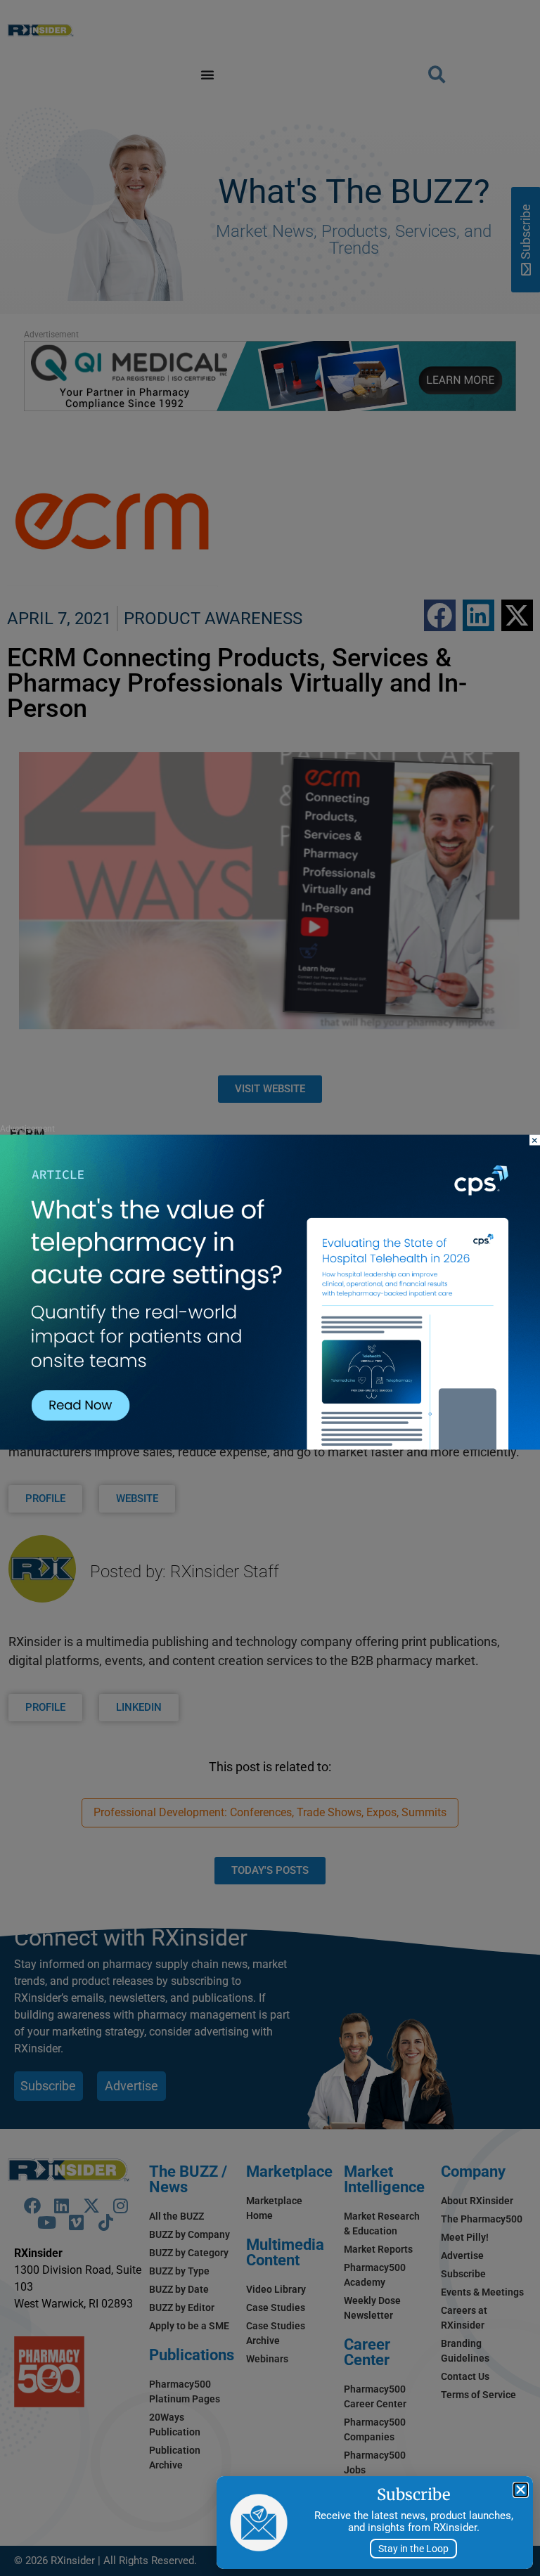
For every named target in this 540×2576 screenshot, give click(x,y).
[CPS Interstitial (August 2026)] (270, 1445)
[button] (521, 2490)
